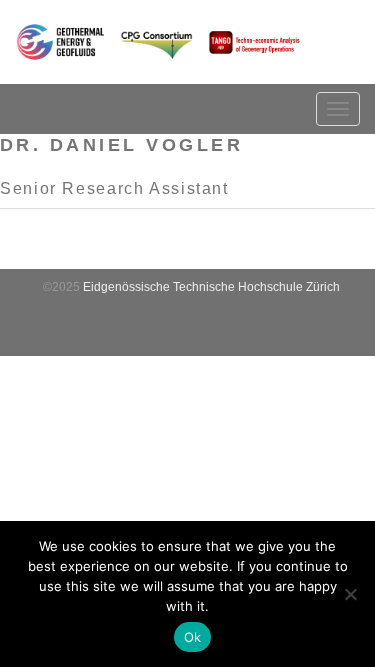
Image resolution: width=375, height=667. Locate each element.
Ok (193, 637)
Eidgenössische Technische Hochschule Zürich (211, 287)
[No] (350, 594)
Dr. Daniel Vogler (121, 144)
